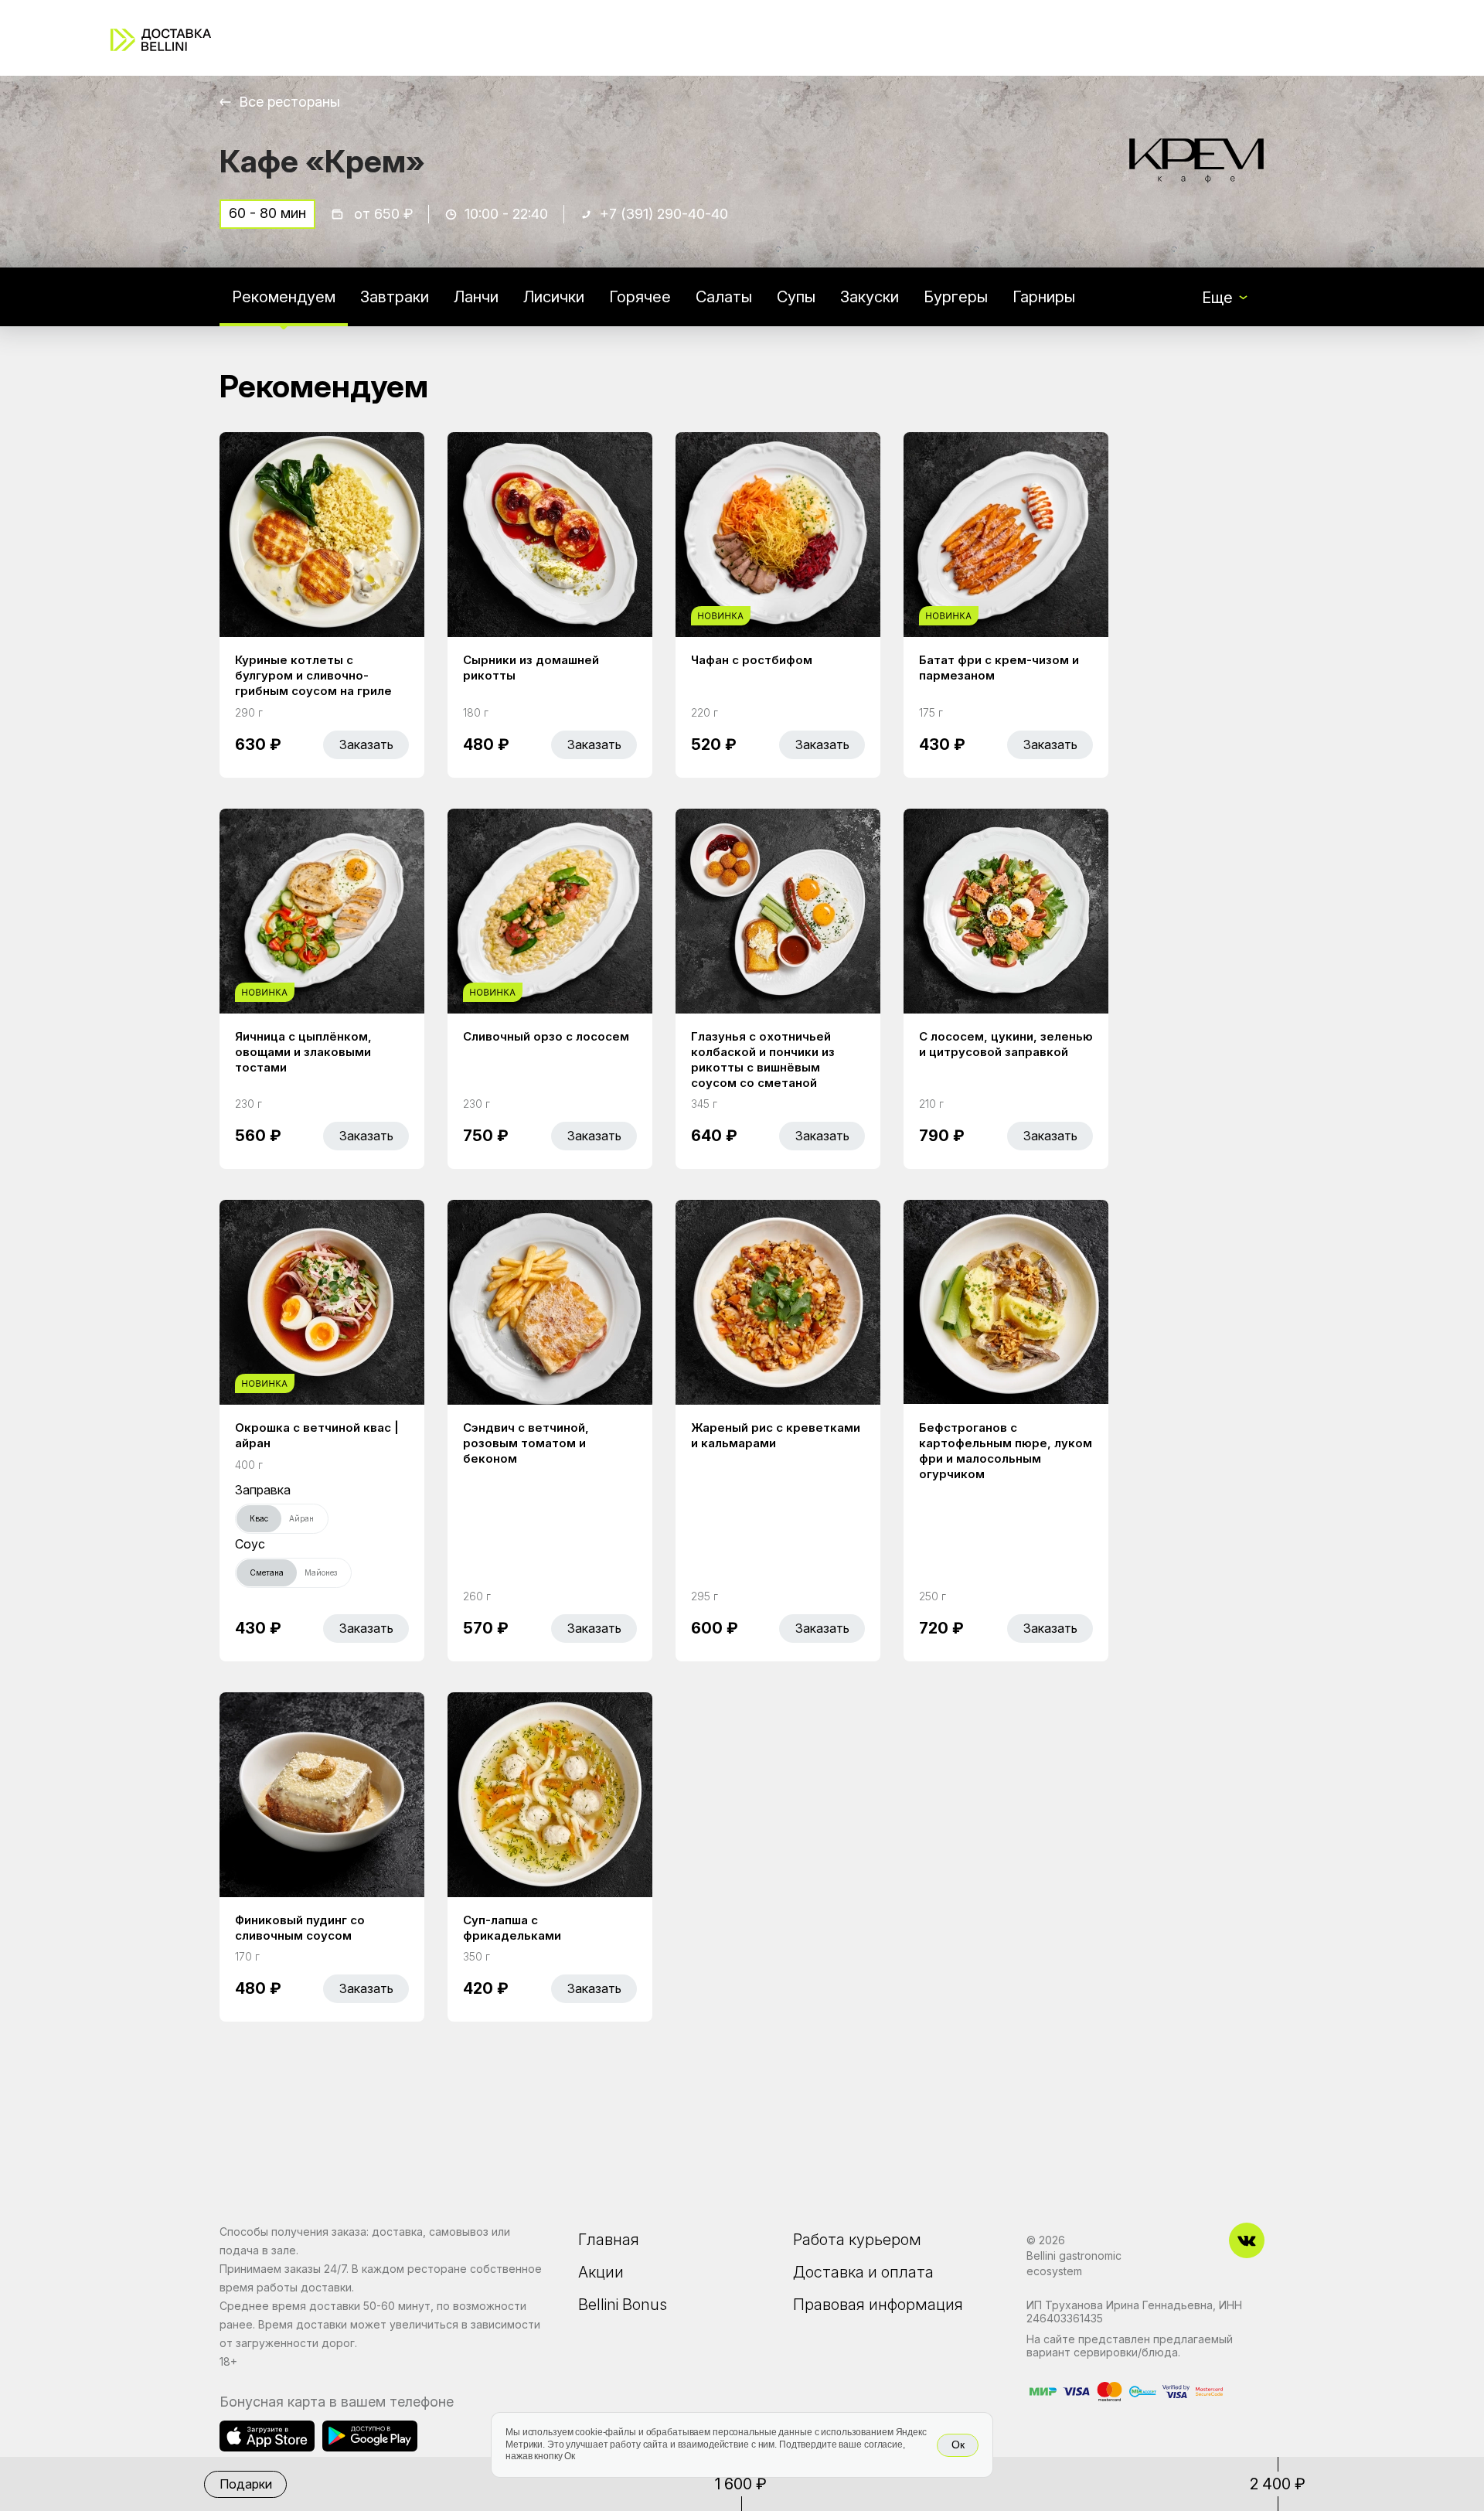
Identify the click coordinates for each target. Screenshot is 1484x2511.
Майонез (321, 1572)
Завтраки (395, 297)
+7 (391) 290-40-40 (664, 214)
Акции (601, 2272)
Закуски (870, 297)
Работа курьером (857, 2240)
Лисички (554, 297)
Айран (301, 1518)
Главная (609, 2240)
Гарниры (1044, 297)
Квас (259, 1518)
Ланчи (476, 297)
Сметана (267, 1572)
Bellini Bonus (623, 2305)
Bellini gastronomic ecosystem (1074, 2263)
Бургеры (956, 297)
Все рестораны (289, 102)
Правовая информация (878, 2305)
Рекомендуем (284, 297)
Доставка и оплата (863, 2272)
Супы (796, 297)
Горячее (640, 297)
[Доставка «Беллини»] (161, 40)
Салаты (724, 297)
